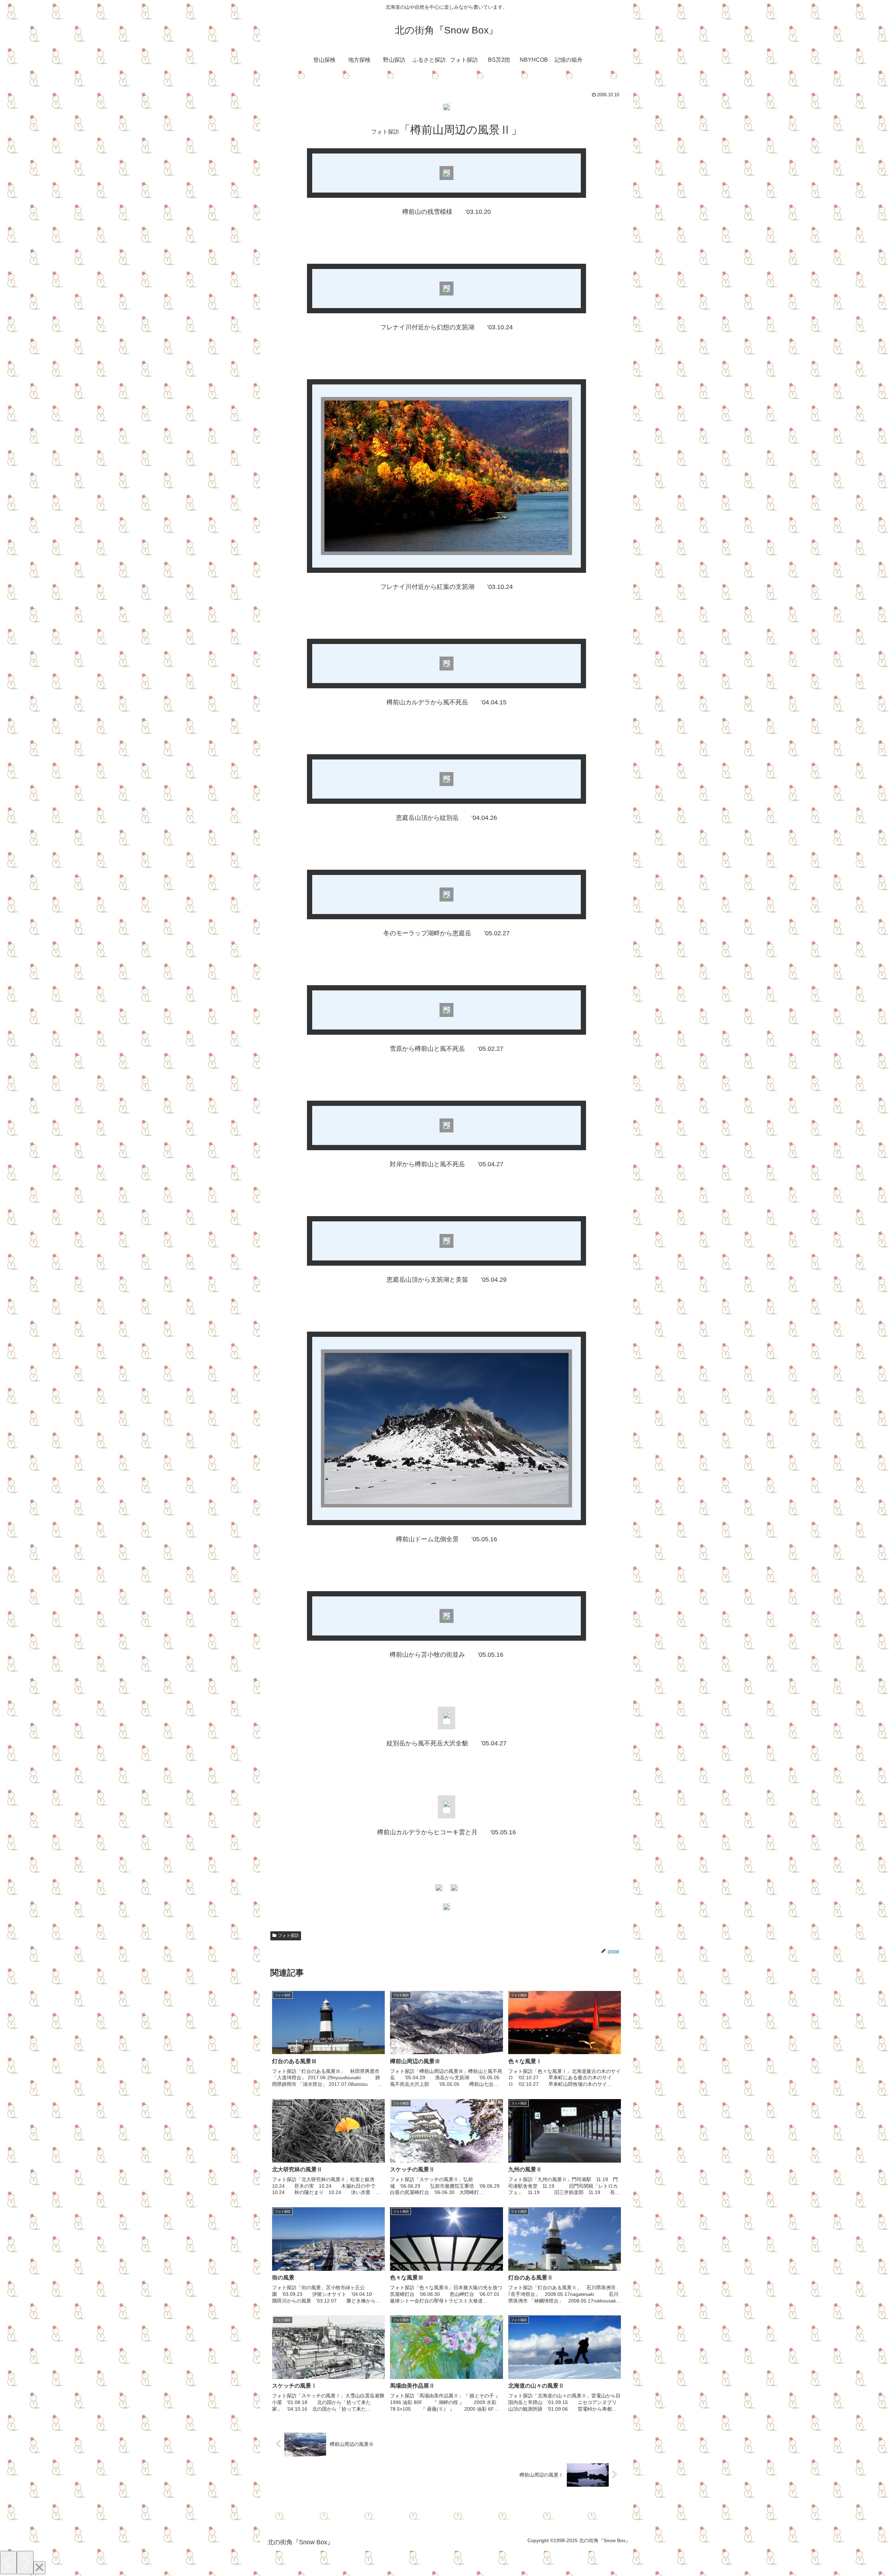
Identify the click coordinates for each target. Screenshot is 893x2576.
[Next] (25, 2563)
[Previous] (8, 2563)
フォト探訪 (288, 1935)
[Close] (39, 2568)
